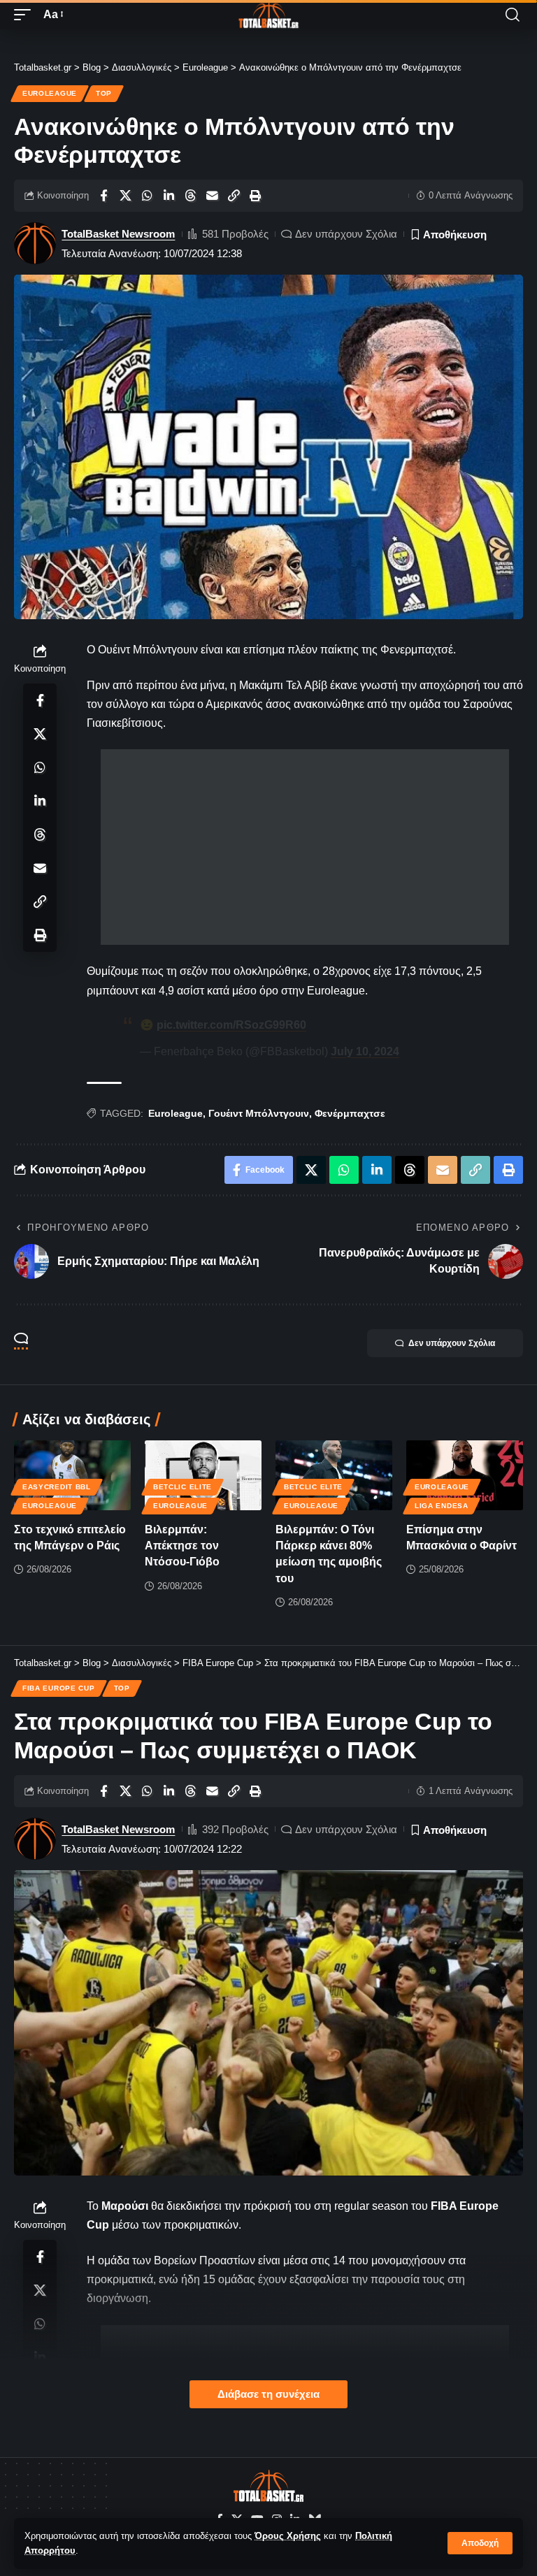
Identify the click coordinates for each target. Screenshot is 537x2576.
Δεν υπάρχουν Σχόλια (346, 234)
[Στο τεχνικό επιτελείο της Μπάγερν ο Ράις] (72, 1475)
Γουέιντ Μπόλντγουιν (259, 1113)
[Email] (212, 196)
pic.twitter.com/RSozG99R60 (231, 1025)
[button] (480, 2543)
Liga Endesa (442, 1506)
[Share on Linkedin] (169, 196)
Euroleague (50, 93)
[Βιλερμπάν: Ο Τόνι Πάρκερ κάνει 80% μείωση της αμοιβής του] (334, 1475)
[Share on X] (125, 196)
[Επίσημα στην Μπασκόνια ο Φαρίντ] (465, 1475)
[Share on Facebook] (103, 196)
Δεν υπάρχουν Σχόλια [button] (452, 1343)
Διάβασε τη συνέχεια (268, 2394)
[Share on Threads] (190, 196)
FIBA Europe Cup (59, 1688)
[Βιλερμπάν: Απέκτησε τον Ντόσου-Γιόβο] (203, 1475)
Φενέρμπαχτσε (350, 1113)
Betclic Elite (182, 1487)
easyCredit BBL (57, 1487)
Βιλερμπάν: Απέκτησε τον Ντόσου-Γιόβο (182, 1546)
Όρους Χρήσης (288, 2536)
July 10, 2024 (365, 1051)
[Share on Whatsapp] (147, 196)
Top (104, 93)
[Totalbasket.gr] (268, 15)
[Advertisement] (305, 847)
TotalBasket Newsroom (118, 234)
